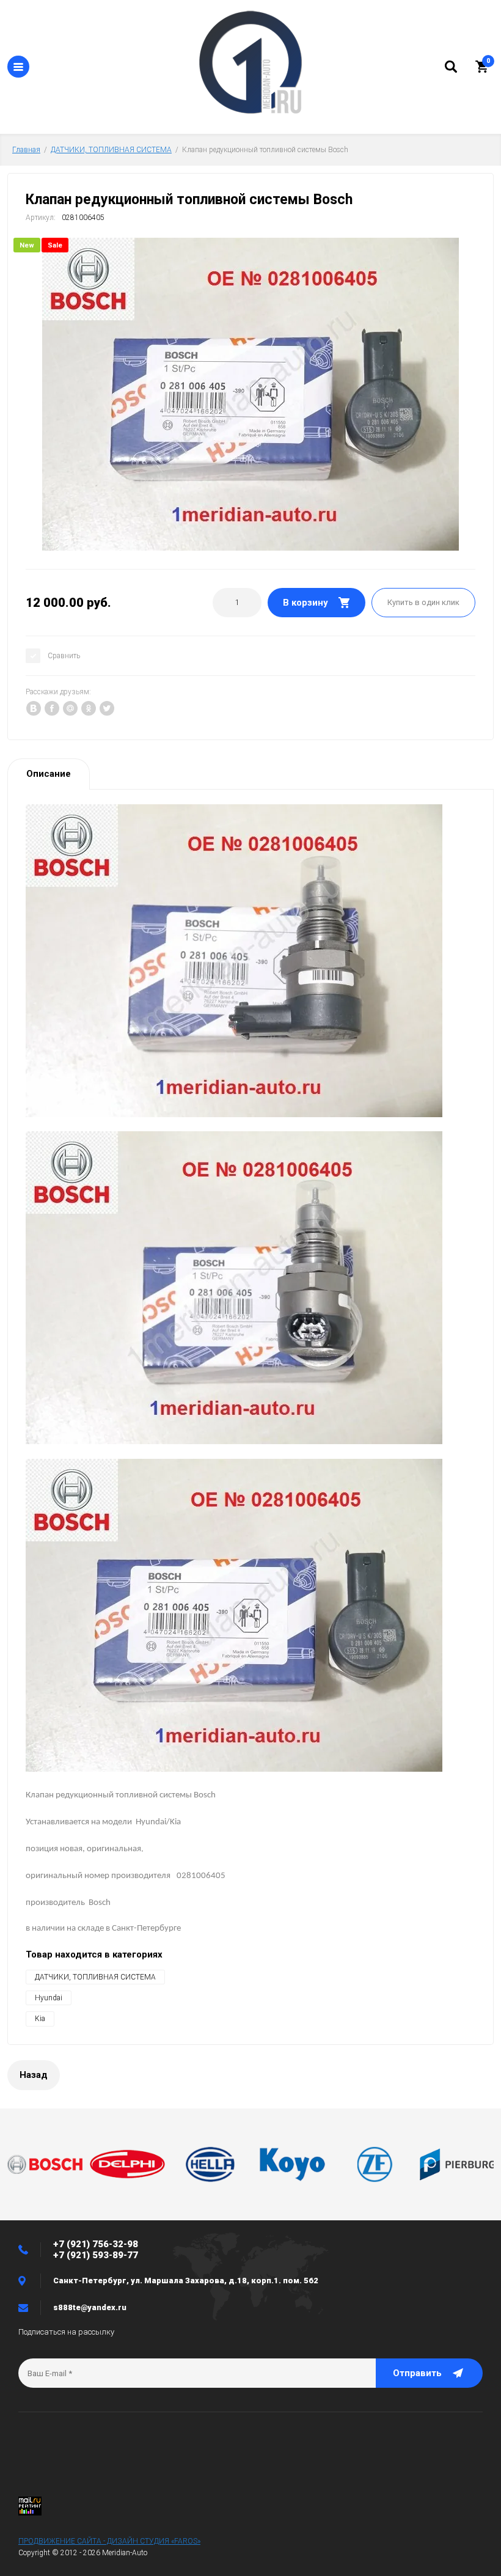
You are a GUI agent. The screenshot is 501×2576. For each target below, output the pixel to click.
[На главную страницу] (250, 64)
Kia (40, 2019)
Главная (26, 150)
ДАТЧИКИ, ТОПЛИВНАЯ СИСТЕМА (111, 150)
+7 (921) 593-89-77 (96, 2255)
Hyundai (49, 1998)
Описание (49, 774)
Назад (34, 2075)
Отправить (417, 2373)
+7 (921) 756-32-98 (96, 2244)
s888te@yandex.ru (90, 2307)
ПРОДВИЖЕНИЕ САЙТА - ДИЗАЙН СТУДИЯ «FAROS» (109, 2541)
